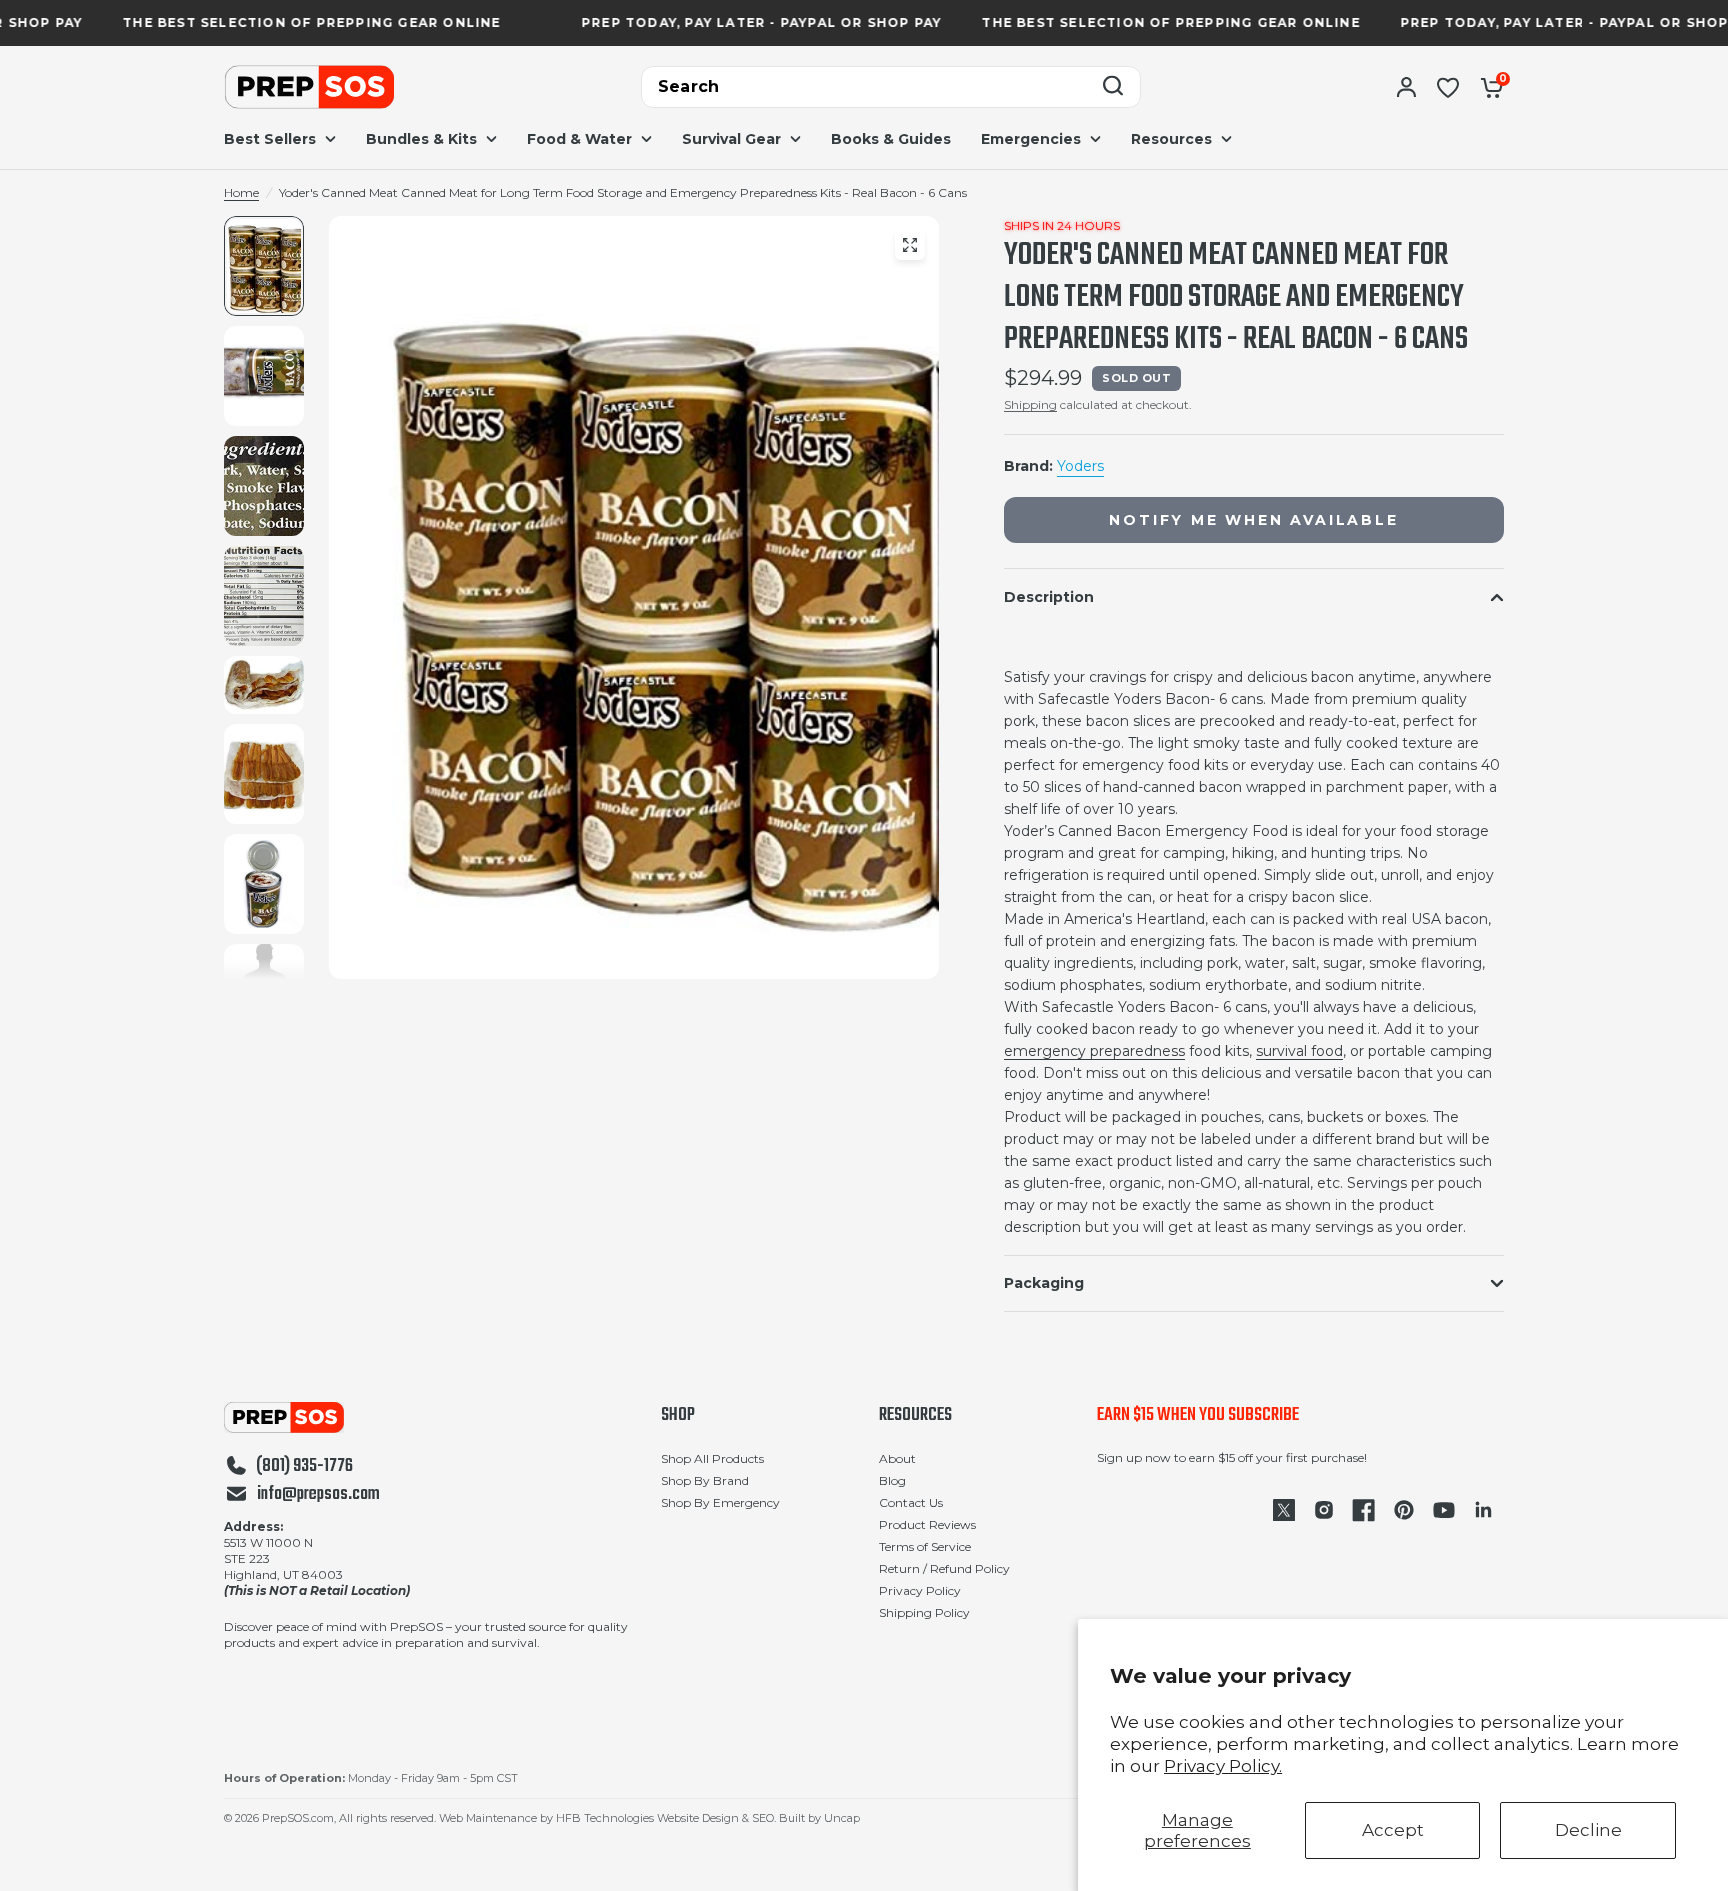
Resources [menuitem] (1171, 139)
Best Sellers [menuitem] (270, 139)
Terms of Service (925, 1546)
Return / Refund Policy (944, 1568)
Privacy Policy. (1223, 1766)
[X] (1284, 1510)
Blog (892, 1480)
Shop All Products (712, 1458)
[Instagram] (1324, 1510)
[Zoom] (910, 245)
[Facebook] (1364, 1510)
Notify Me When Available (1253, 520)
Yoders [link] (1080, 466)
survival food (1299, 1051)
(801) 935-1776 (304, 1467)
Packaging (1044, 1283)
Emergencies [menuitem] (1031, 139)
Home (241, 192)
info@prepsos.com (318, 1495)
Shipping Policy (924, 1612)
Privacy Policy (920, 1590)
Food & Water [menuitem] (579, 139)
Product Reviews (927, 1524)
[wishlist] (1448, 87)
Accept (1393, 1830)
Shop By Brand (705, 1480)
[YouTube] (1444, 1510)
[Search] (1113, 87)
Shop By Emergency (720, 1502)
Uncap (842, 1818)
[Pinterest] (1404, 1510)
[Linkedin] (1484, 1510)
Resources (915, 1416)
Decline (1588, 1830)
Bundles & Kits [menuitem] (421, 139)
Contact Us (911, 1502)
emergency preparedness (1094, 1051)
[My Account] (1406, 87)
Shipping (1030, 404)
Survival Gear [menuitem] (731, 139)
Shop (678, 1416)
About (897, 1458)
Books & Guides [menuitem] (891, 139)
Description (1049, 597)
